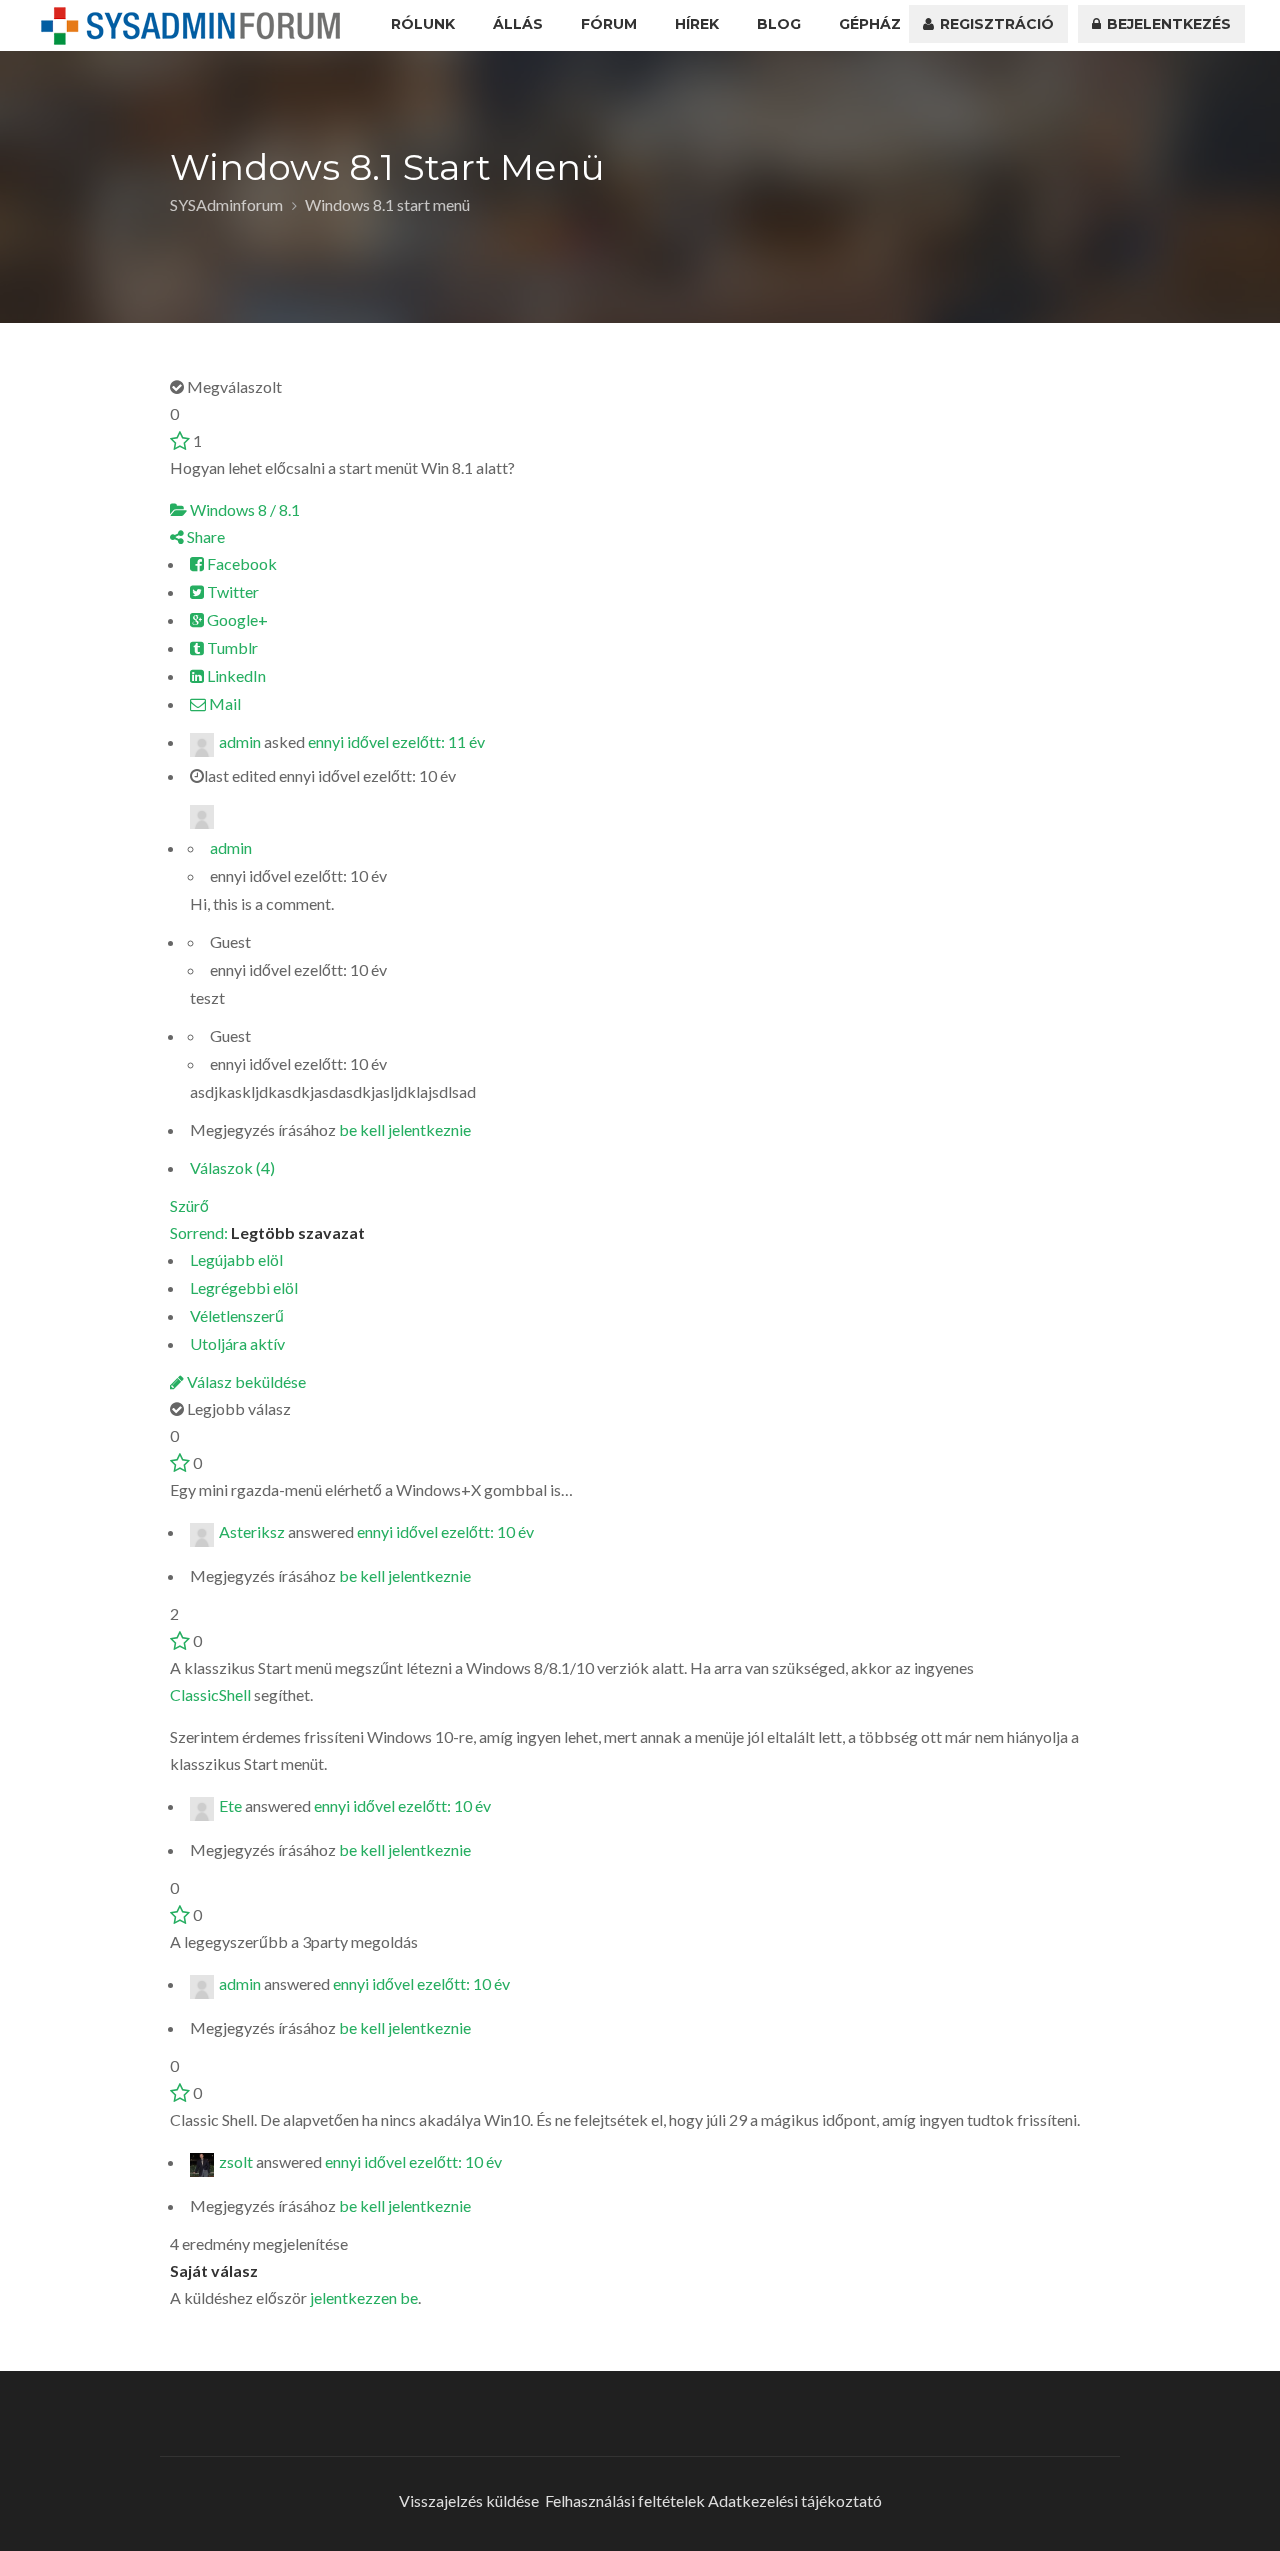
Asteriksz (252, 1532)
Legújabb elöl (236, 1259)
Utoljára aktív (237, 1343)
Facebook (240, 563)
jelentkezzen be (364, 2297)
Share (204, 536)
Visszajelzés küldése (469, 2500)
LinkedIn (235, 675)
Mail (223, 703)
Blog (779, 24)
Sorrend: (267, 1232)
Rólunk (423, 24)
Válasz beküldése (245, 1381)
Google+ (236, 619)
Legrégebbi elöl (244, 1287)
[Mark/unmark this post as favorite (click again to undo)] (180, 440)
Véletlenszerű (237, 1315)
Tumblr (231, 647)
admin (240, 742)
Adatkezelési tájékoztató (795, 2500)
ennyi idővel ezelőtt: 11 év (396, 741)
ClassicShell (210, 1694)
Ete (230, 1806)
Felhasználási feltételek (625, 2500)
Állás (518, 24)
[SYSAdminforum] (191, 26)
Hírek (697, 24)
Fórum (609, 24)
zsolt (236, 2162)
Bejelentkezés (1167, 24)
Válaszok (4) (232, 1167)
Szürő (189, 1205)
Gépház (870, 24)
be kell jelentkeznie (405, 1129)
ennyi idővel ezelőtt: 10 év (445, 1531)
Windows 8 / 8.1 (243, 509)
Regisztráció (995, 24)
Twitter (231, 591)
